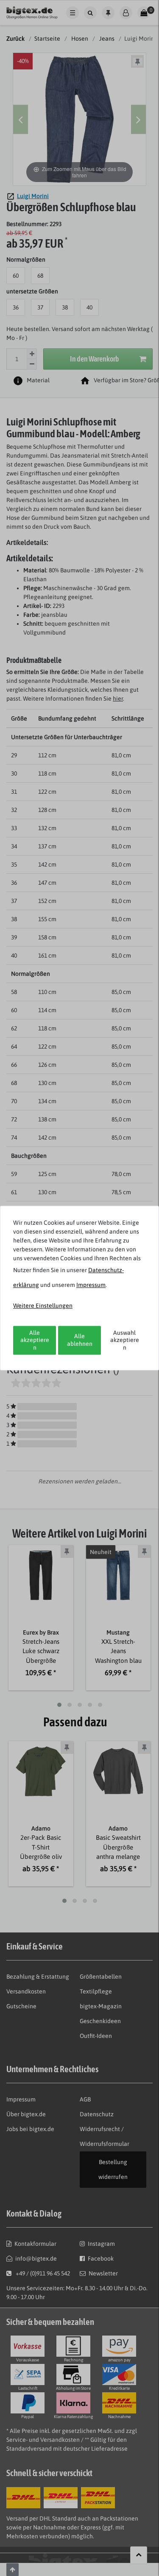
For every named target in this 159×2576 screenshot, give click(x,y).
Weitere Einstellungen (43, 1306)
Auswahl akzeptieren (125, 1340)
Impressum (91, 1285)
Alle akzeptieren (35, 1340)
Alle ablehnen (80, 1340)
